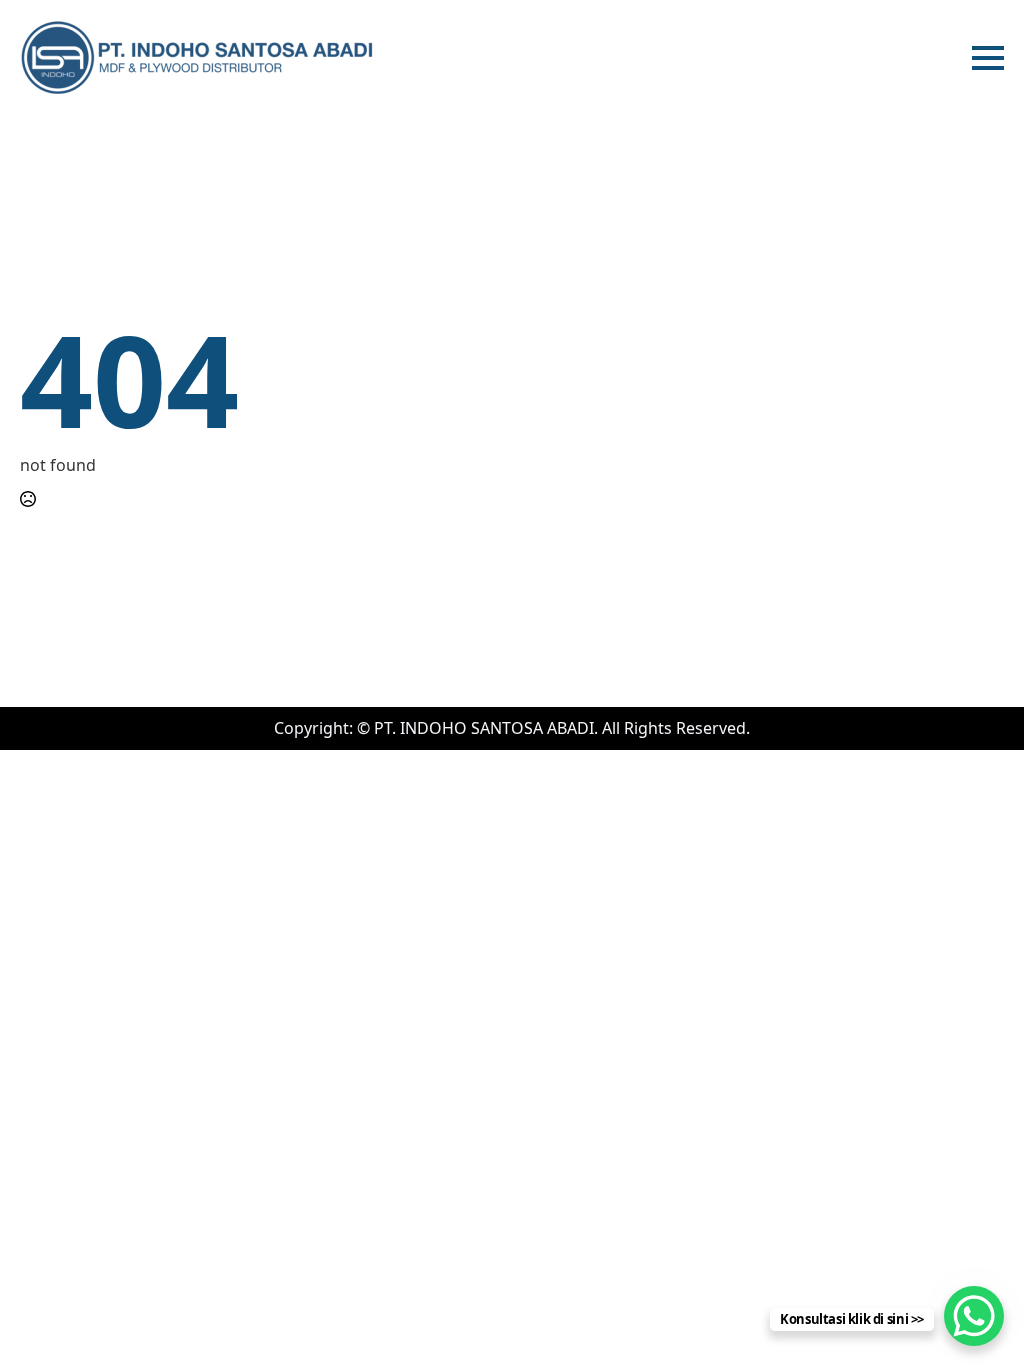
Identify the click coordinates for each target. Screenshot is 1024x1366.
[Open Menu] (988, 58)
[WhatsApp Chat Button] (974, 1316)
